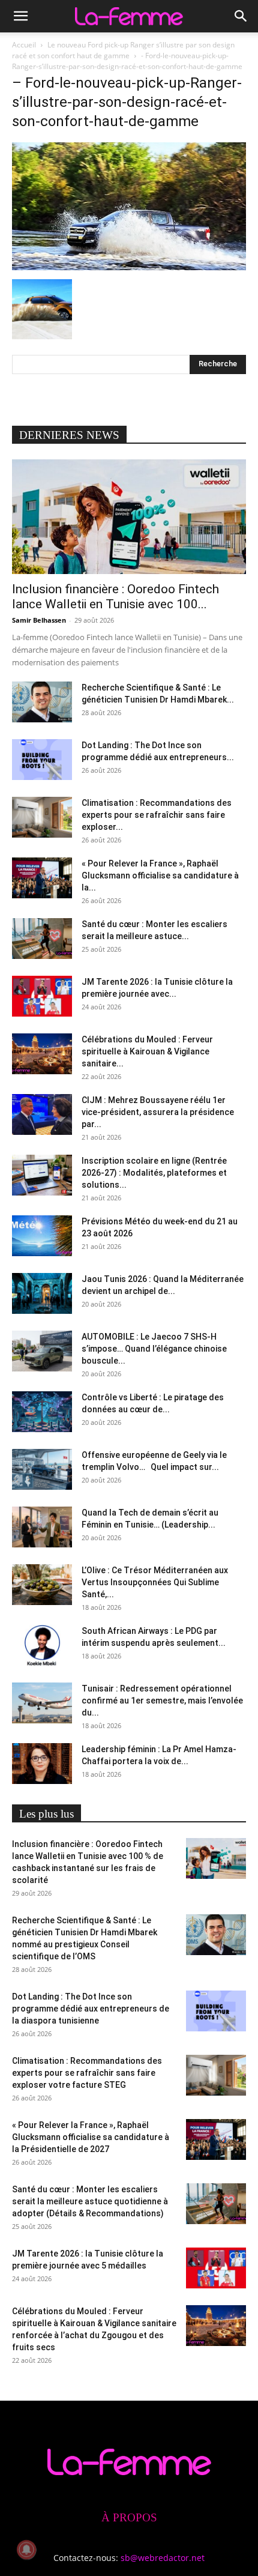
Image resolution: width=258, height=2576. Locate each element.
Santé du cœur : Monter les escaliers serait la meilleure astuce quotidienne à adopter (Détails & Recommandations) (90, 2201)
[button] (20, 16)
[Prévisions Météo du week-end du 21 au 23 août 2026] (42, 1236)
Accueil (24, 45)
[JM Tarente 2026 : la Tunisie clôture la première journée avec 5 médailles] (42, 996)
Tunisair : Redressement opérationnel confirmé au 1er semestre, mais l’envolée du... (162, 1701)
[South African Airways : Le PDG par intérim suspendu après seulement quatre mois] (42, 1646)
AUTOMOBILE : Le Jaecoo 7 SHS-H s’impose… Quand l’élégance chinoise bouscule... (154, 1349)
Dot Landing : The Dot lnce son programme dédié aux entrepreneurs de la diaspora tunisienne (91, 2009)
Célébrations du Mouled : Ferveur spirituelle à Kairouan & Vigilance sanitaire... (147, 1051)
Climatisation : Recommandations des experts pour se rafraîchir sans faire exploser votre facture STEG (87, 2073)
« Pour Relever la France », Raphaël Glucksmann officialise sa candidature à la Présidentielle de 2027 (91, 2137)
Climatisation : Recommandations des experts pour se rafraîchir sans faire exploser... (157, 815)
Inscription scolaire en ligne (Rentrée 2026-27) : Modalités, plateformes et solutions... (154, 1173)
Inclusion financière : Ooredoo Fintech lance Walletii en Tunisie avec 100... (115, 597)
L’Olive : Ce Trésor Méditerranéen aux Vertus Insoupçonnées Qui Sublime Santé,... (155, 1582)
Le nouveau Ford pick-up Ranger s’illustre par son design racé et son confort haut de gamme (123, 50)
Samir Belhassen (39, 620)
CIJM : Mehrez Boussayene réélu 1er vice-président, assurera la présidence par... (158, 1112)
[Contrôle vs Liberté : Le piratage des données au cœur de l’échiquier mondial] (42, 1412)
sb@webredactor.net (163, 2558)
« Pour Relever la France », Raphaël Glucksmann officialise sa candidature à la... (160, 875)
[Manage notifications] (26, 2550)
